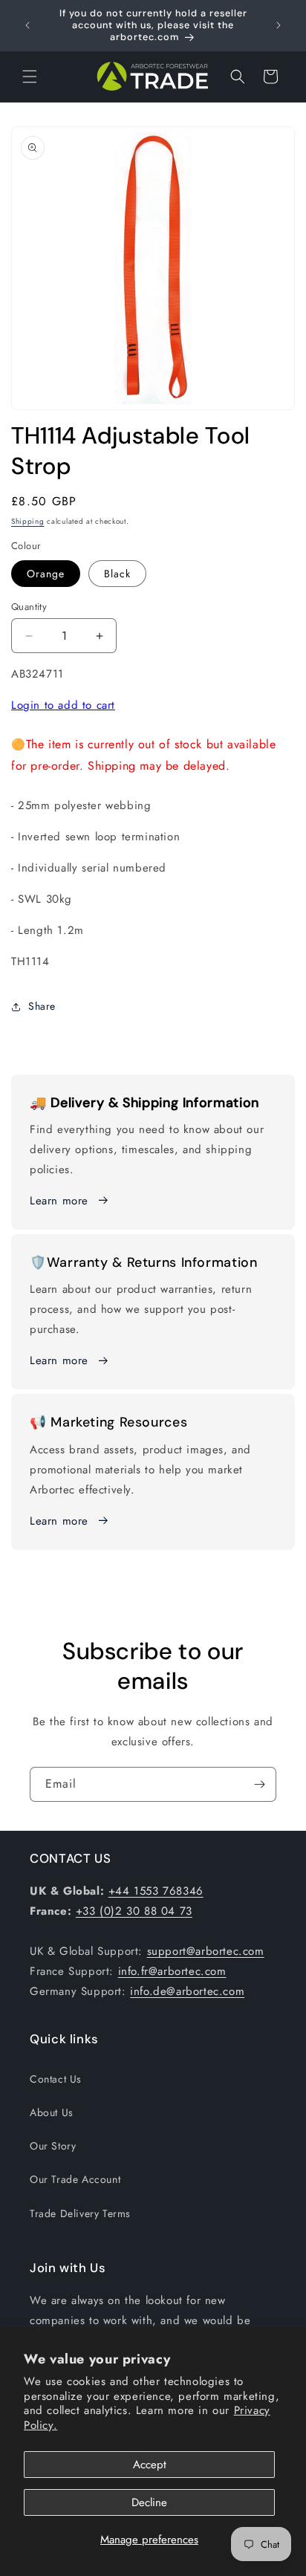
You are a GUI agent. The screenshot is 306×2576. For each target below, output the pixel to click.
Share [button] (42, 1006)
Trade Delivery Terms (80, 2213)
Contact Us (56, 2079)
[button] (30, 77)
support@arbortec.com (206, 1951)
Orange (46, 574)
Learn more (59, 1201)
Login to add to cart (63, 705)
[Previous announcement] (27, 25)
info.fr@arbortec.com (172, 1971)
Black (117, 574)
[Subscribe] (259, 1784)
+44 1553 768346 (156, 1891)
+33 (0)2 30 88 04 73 (134, 1911)
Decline (149, 2502)
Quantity (29, 607)
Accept (150, 2465)
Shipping (28, 521)
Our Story (53, 2146)
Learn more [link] (59, 1360)
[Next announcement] (279, 25)
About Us (52, 2112)
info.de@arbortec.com (187, 1991)
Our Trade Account (75, 2179)
